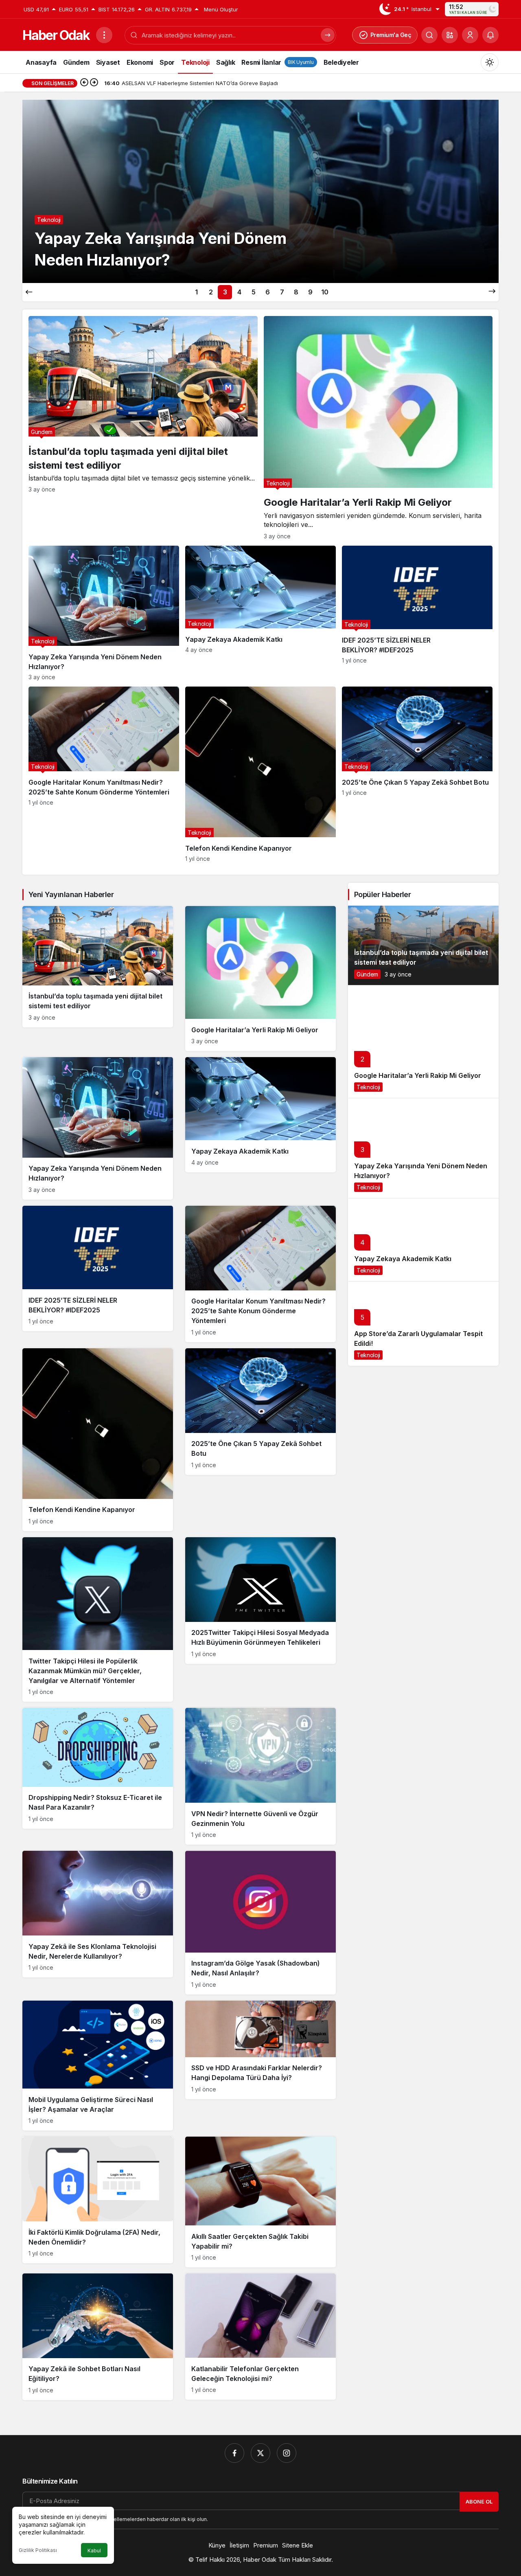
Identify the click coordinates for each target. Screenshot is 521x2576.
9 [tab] (310, 292)
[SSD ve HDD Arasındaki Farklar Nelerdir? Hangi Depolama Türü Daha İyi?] (260, 2050)
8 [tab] (296, 292)
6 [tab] (268, 292)
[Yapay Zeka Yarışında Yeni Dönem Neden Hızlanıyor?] (104, 613)
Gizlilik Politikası (38, 2550)
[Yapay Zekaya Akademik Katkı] (260, 613)
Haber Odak (56, 35)
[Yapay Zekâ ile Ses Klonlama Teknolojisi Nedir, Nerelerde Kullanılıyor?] (98, 1914)
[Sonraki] (94, 83)
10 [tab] (325, 292)
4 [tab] (239, 292)
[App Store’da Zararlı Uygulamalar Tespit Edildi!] (423, 1323)
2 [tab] (211, 292)
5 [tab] (254, 292)
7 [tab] (282, 292)
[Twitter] (260, 2453)
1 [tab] (196, 292)
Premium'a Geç (391, 35)
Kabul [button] (94, 2551)
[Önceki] (84, 83)
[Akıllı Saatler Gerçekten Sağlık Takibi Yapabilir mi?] (260, 2202)
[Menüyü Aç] (104, 35)
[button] (450, 35)
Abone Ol (479, 2501)
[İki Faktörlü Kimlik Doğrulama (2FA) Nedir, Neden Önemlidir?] (98, 2200)
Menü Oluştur (221, 9)
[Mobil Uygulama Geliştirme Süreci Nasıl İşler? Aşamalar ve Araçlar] (98, 2066)
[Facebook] (234, 2453)
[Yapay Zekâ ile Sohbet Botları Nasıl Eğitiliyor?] (98, 2337)
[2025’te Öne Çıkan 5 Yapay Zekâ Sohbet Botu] (417, 774)
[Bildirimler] (490, 35)
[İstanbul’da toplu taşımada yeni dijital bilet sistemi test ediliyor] (143, 428)
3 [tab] (225, 292)
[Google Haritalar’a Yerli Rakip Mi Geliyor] (378, 428)
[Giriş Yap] (470, 35)
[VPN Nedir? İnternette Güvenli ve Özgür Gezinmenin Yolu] (260, 1776)
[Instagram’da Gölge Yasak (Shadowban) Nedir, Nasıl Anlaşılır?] (260, 1923)
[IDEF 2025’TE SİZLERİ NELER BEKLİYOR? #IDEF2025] (417, 613)
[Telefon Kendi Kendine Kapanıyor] (260, 774)
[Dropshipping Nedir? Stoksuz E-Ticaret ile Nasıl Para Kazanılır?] (98, 1768)
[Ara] (429, 35)
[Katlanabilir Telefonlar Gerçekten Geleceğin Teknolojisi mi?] (260, 2337)
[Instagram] (287, 2453)
